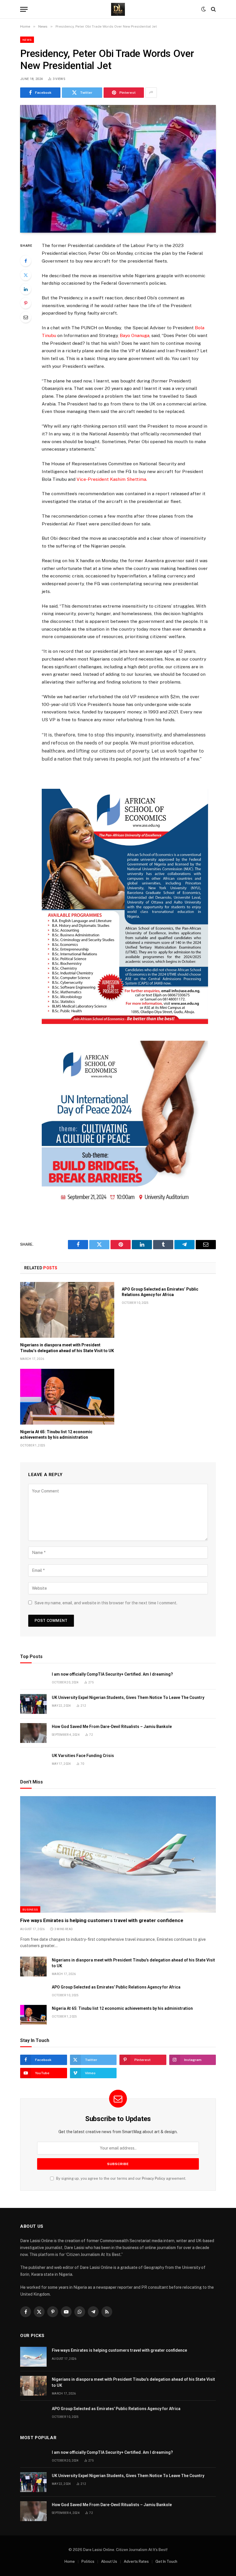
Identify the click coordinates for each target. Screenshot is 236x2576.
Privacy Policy (154, 2178)
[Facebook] (26, 261)
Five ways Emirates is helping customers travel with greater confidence (102, 1920)
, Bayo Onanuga (134, 335)
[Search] (213, 9)
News (27, 40)
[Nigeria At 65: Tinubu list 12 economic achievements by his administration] (67, 1397)
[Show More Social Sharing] (151, 93)
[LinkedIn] (26, 289)
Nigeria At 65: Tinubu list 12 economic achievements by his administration (56, 1435)
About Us (109, 2561)
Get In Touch (166, 2561)
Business (30, 1909)
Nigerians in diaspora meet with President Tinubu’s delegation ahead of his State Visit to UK (67, 1348)
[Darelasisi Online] (118, 9)
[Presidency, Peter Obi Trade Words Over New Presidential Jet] (118, 169)
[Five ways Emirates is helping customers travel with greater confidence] (118, 1854)
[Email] (26, 317)
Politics (88, 2561)
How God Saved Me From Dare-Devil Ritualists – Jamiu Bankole (112, 1727)
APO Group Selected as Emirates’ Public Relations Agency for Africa (160, 1292)
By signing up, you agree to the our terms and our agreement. (121, 2178)
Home (70, 2561)
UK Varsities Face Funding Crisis (83, 1756)
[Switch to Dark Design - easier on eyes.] (203, 9)
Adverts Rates (136, 2561)
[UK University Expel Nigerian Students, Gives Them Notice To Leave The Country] (33, 1704)
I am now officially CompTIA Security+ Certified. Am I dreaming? (112, 1674)
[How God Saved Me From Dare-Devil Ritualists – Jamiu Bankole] (33, 1733)
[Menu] (24, 9)
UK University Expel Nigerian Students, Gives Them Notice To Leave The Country (128, 1697)
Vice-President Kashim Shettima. (112, 479)
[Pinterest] (26, 303)
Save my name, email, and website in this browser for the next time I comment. (106, 1603)
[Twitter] (26, 275)
